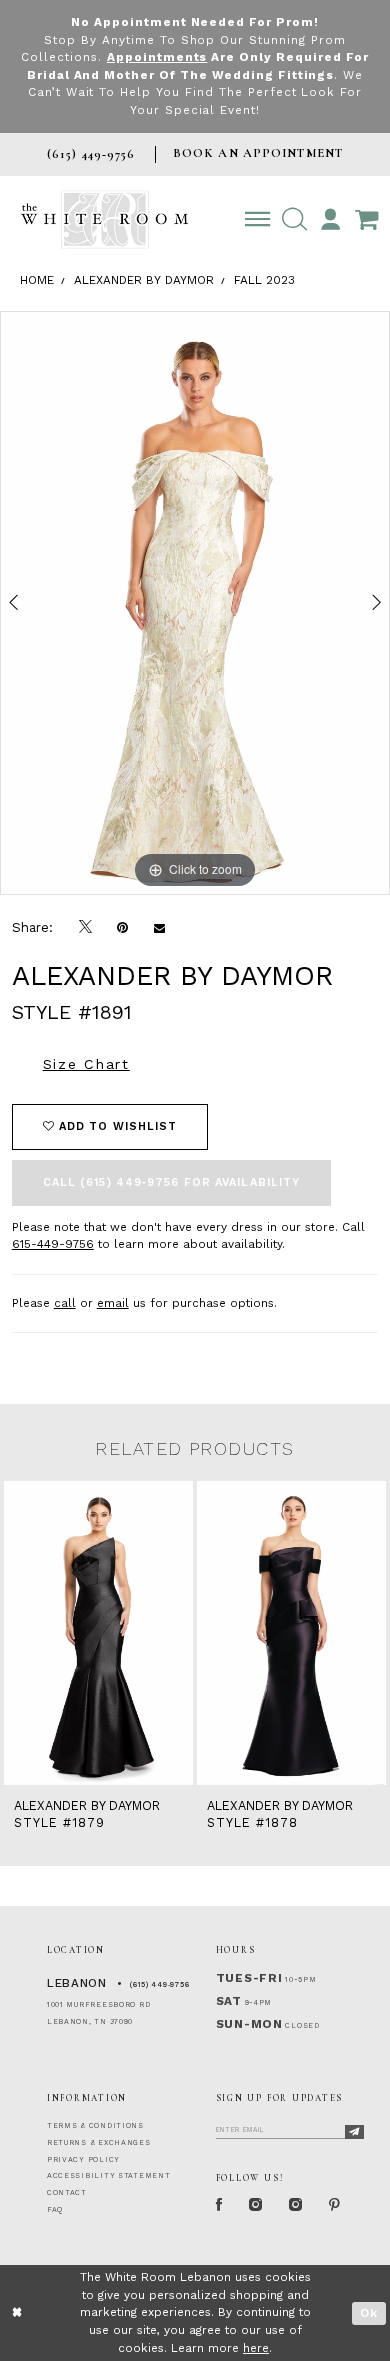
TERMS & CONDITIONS (95, 2125)
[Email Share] (159, 927)
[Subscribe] (354, 2132)
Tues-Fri (249, 1978)
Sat (229, 2001)
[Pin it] (122, 927)
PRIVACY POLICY (83, 2159)
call (65, 1303)
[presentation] (98, 1633)
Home (37, 280)
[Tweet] (85, 927)
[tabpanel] (195, 603)
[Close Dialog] (17, 2312)
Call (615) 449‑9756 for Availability (172, 1182)
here (256, 2348)
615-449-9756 (53, 1244)
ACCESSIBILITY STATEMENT (109, 2175)
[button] (294, 219)
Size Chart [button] (86, 1064)
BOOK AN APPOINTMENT (258, 153)
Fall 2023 (264, 280)
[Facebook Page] (219, 2206)
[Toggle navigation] (257, 219)
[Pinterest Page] (335, 2206)
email (113, 1303)
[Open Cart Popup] (366, 219)
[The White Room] (104, 219)
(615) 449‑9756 (159, 1984)
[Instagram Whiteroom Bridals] (296, 2206)
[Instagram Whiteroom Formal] (256, 2206)
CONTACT (67, 2192)
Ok (369, 2313)
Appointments (157, 57)
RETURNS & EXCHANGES (99, 2142)
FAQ (55, 2209)
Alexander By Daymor (144, 280)
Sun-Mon (249, 2024)
